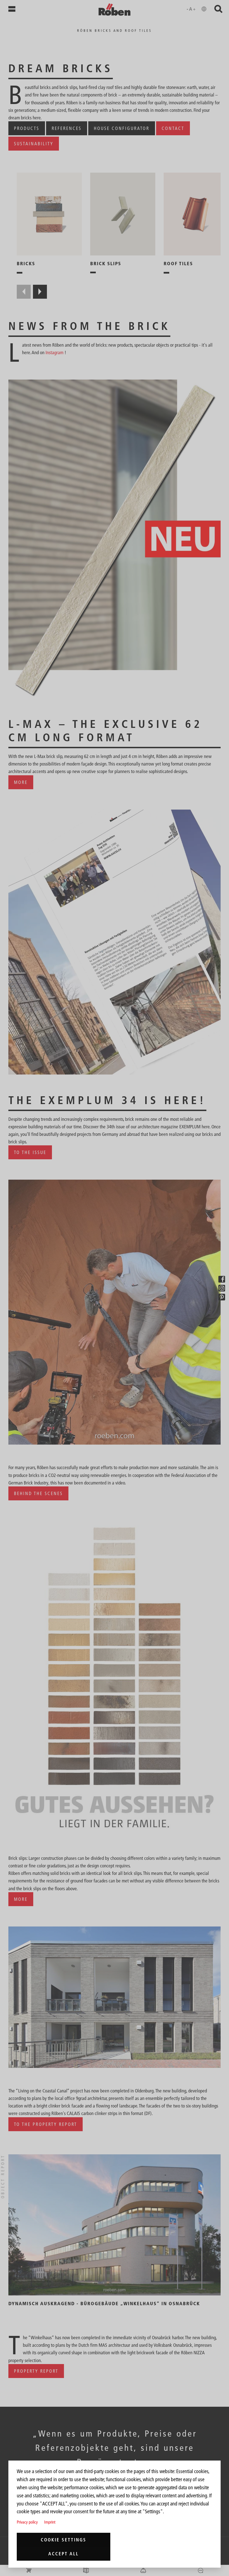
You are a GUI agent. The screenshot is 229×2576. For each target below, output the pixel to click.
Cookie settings (64, 2540)
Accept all (64, 2554)
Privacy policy (27, 2522)
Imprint (50, 2522)
